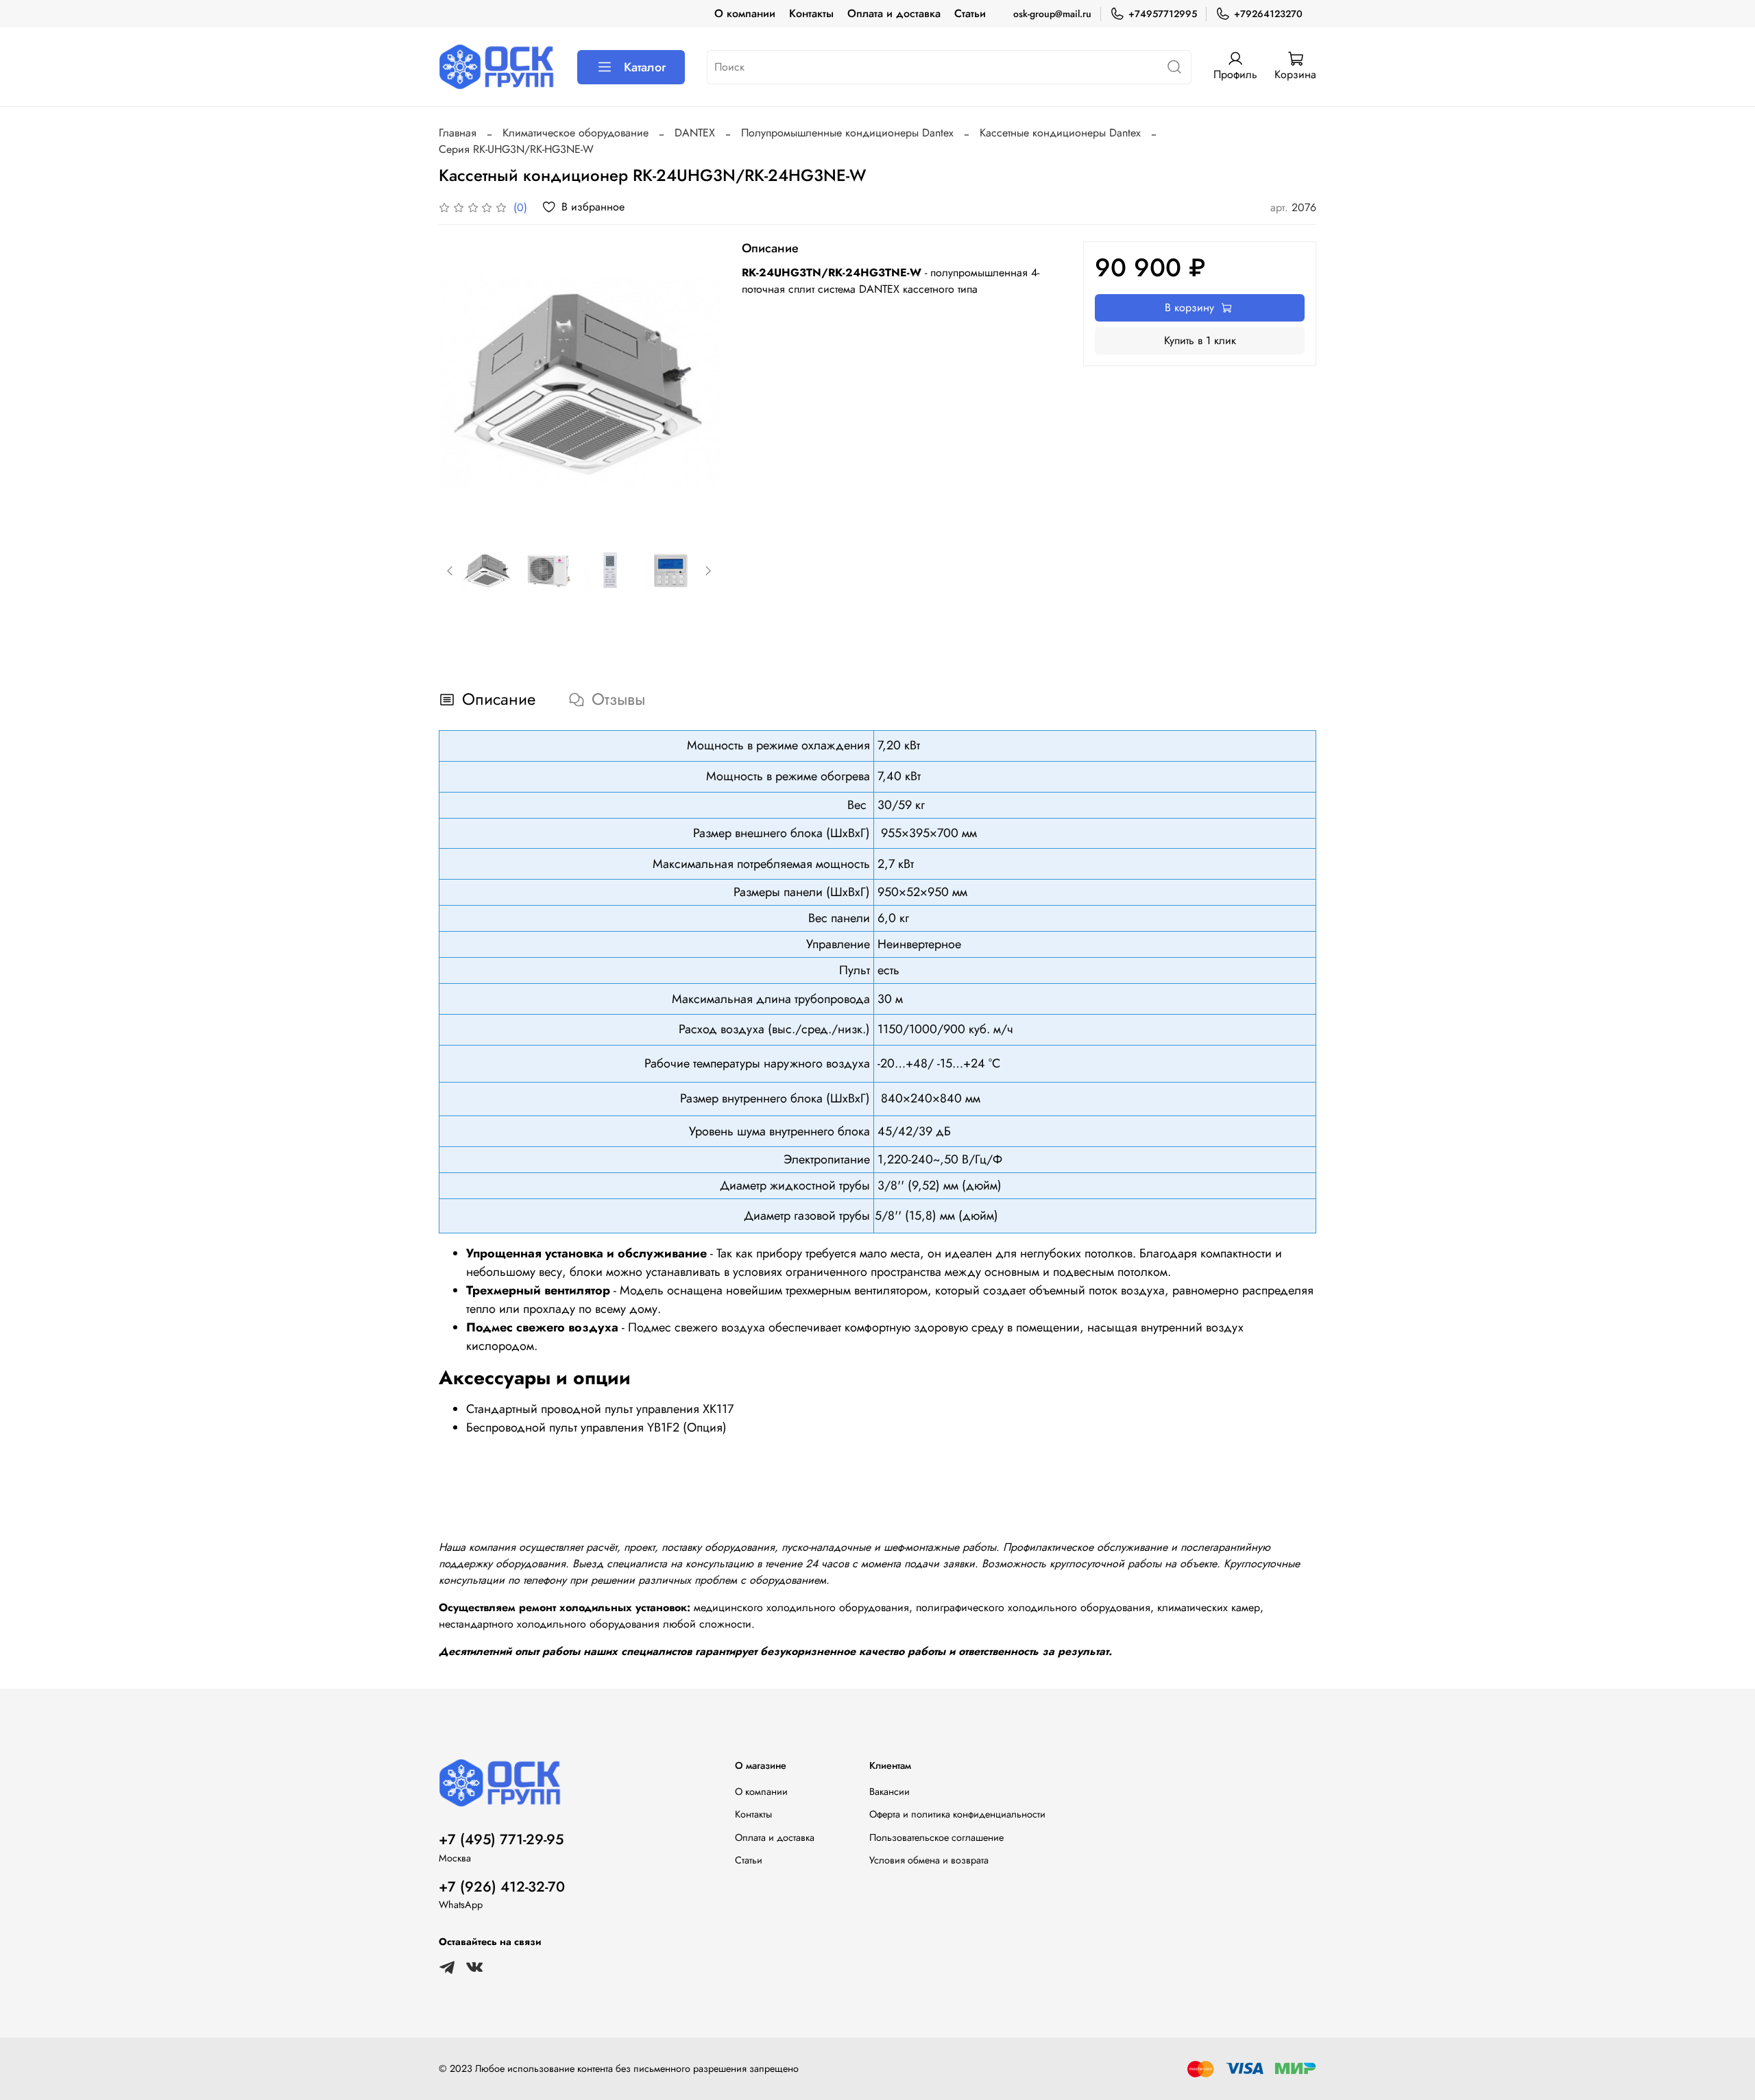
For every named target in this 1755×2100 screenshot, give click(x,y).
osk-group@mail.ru (1052, 14)
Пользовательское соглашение (936, 1837)
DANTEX (695, 133)
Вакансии (889, 1791)
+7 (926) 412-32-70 (502, 1887)
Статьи (970, 13)
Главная (458, 133)
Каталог (645, 67)
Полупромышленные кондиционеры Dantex (847, 133)
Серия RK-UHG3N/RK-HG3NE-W (516, 149)
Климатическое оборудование (576, 133)
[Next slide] (698, 382)
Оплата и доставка (894, 13)
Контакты (811, 13)
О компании (745, 13)
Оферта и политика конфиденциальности (957, 1814)
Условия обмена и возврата (929, 1860)
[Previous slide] (461, 382)
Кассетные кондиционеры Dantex (1060, 133)
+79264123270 (1268, 14)
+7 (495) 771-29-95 (501, 1839)
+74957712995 (1163, 14)
